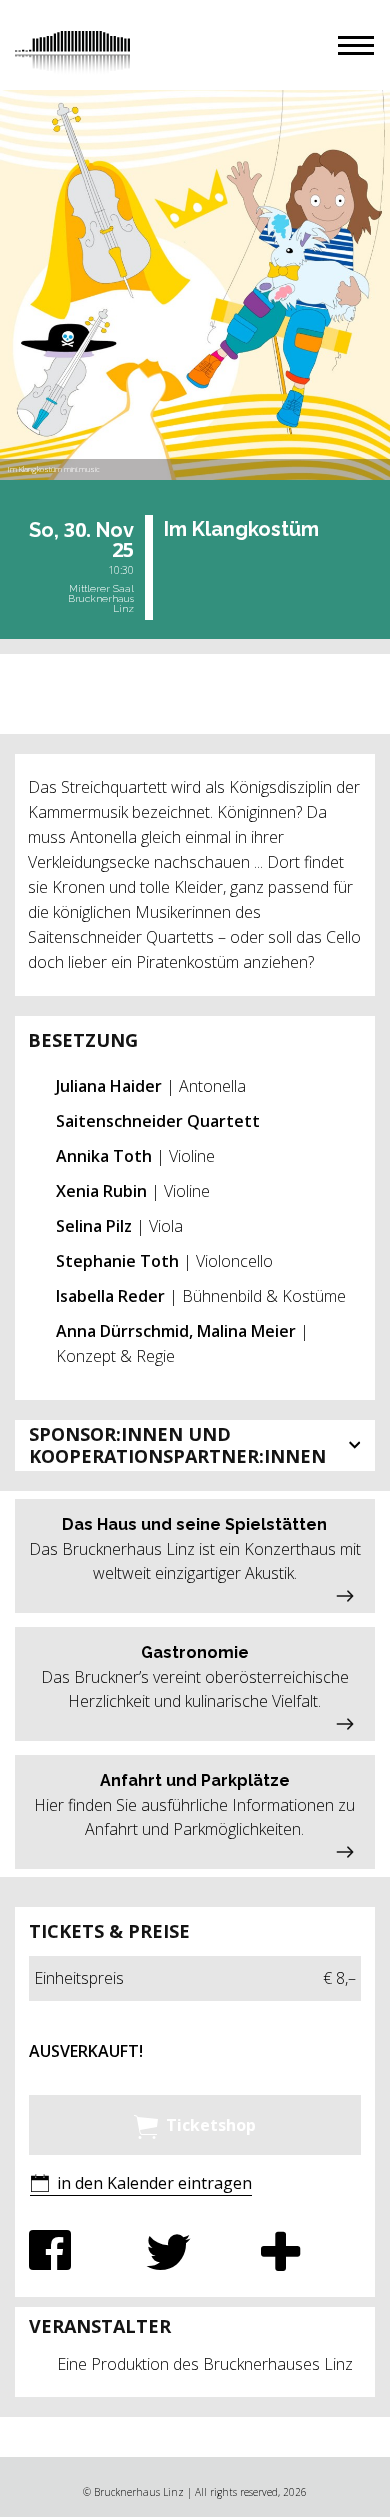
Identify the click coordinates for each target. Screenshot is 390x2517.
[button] (356, 45)
